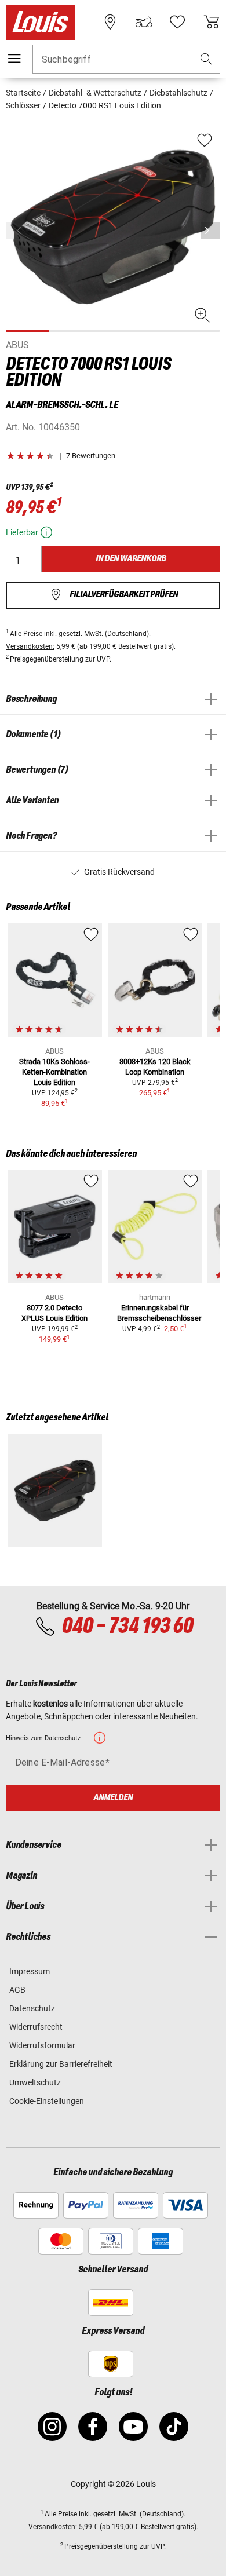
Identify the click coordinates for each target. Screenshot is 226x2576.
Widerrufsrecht (36, 2027)
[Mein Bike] (144, 22)
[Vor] (210, 230)
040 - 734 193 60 (127, 1627)
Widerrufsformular (42, 2045)
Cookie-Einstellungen (47, 2101)
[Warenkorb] (212, 22)
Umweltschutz (35, 2082)
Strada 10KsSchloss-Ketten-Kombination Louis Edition (54, 1072)
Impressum (30, 1971)
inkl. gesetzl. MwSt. (74, 634)
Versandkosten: (30, 646)
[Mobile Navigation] (14, 59)
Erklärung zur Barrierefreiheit (61, 2064)
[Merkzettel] (177, 22)
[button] (206, 59)
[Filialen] (110, 22)
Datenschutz (32, 2008)
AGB (17, 1990)
